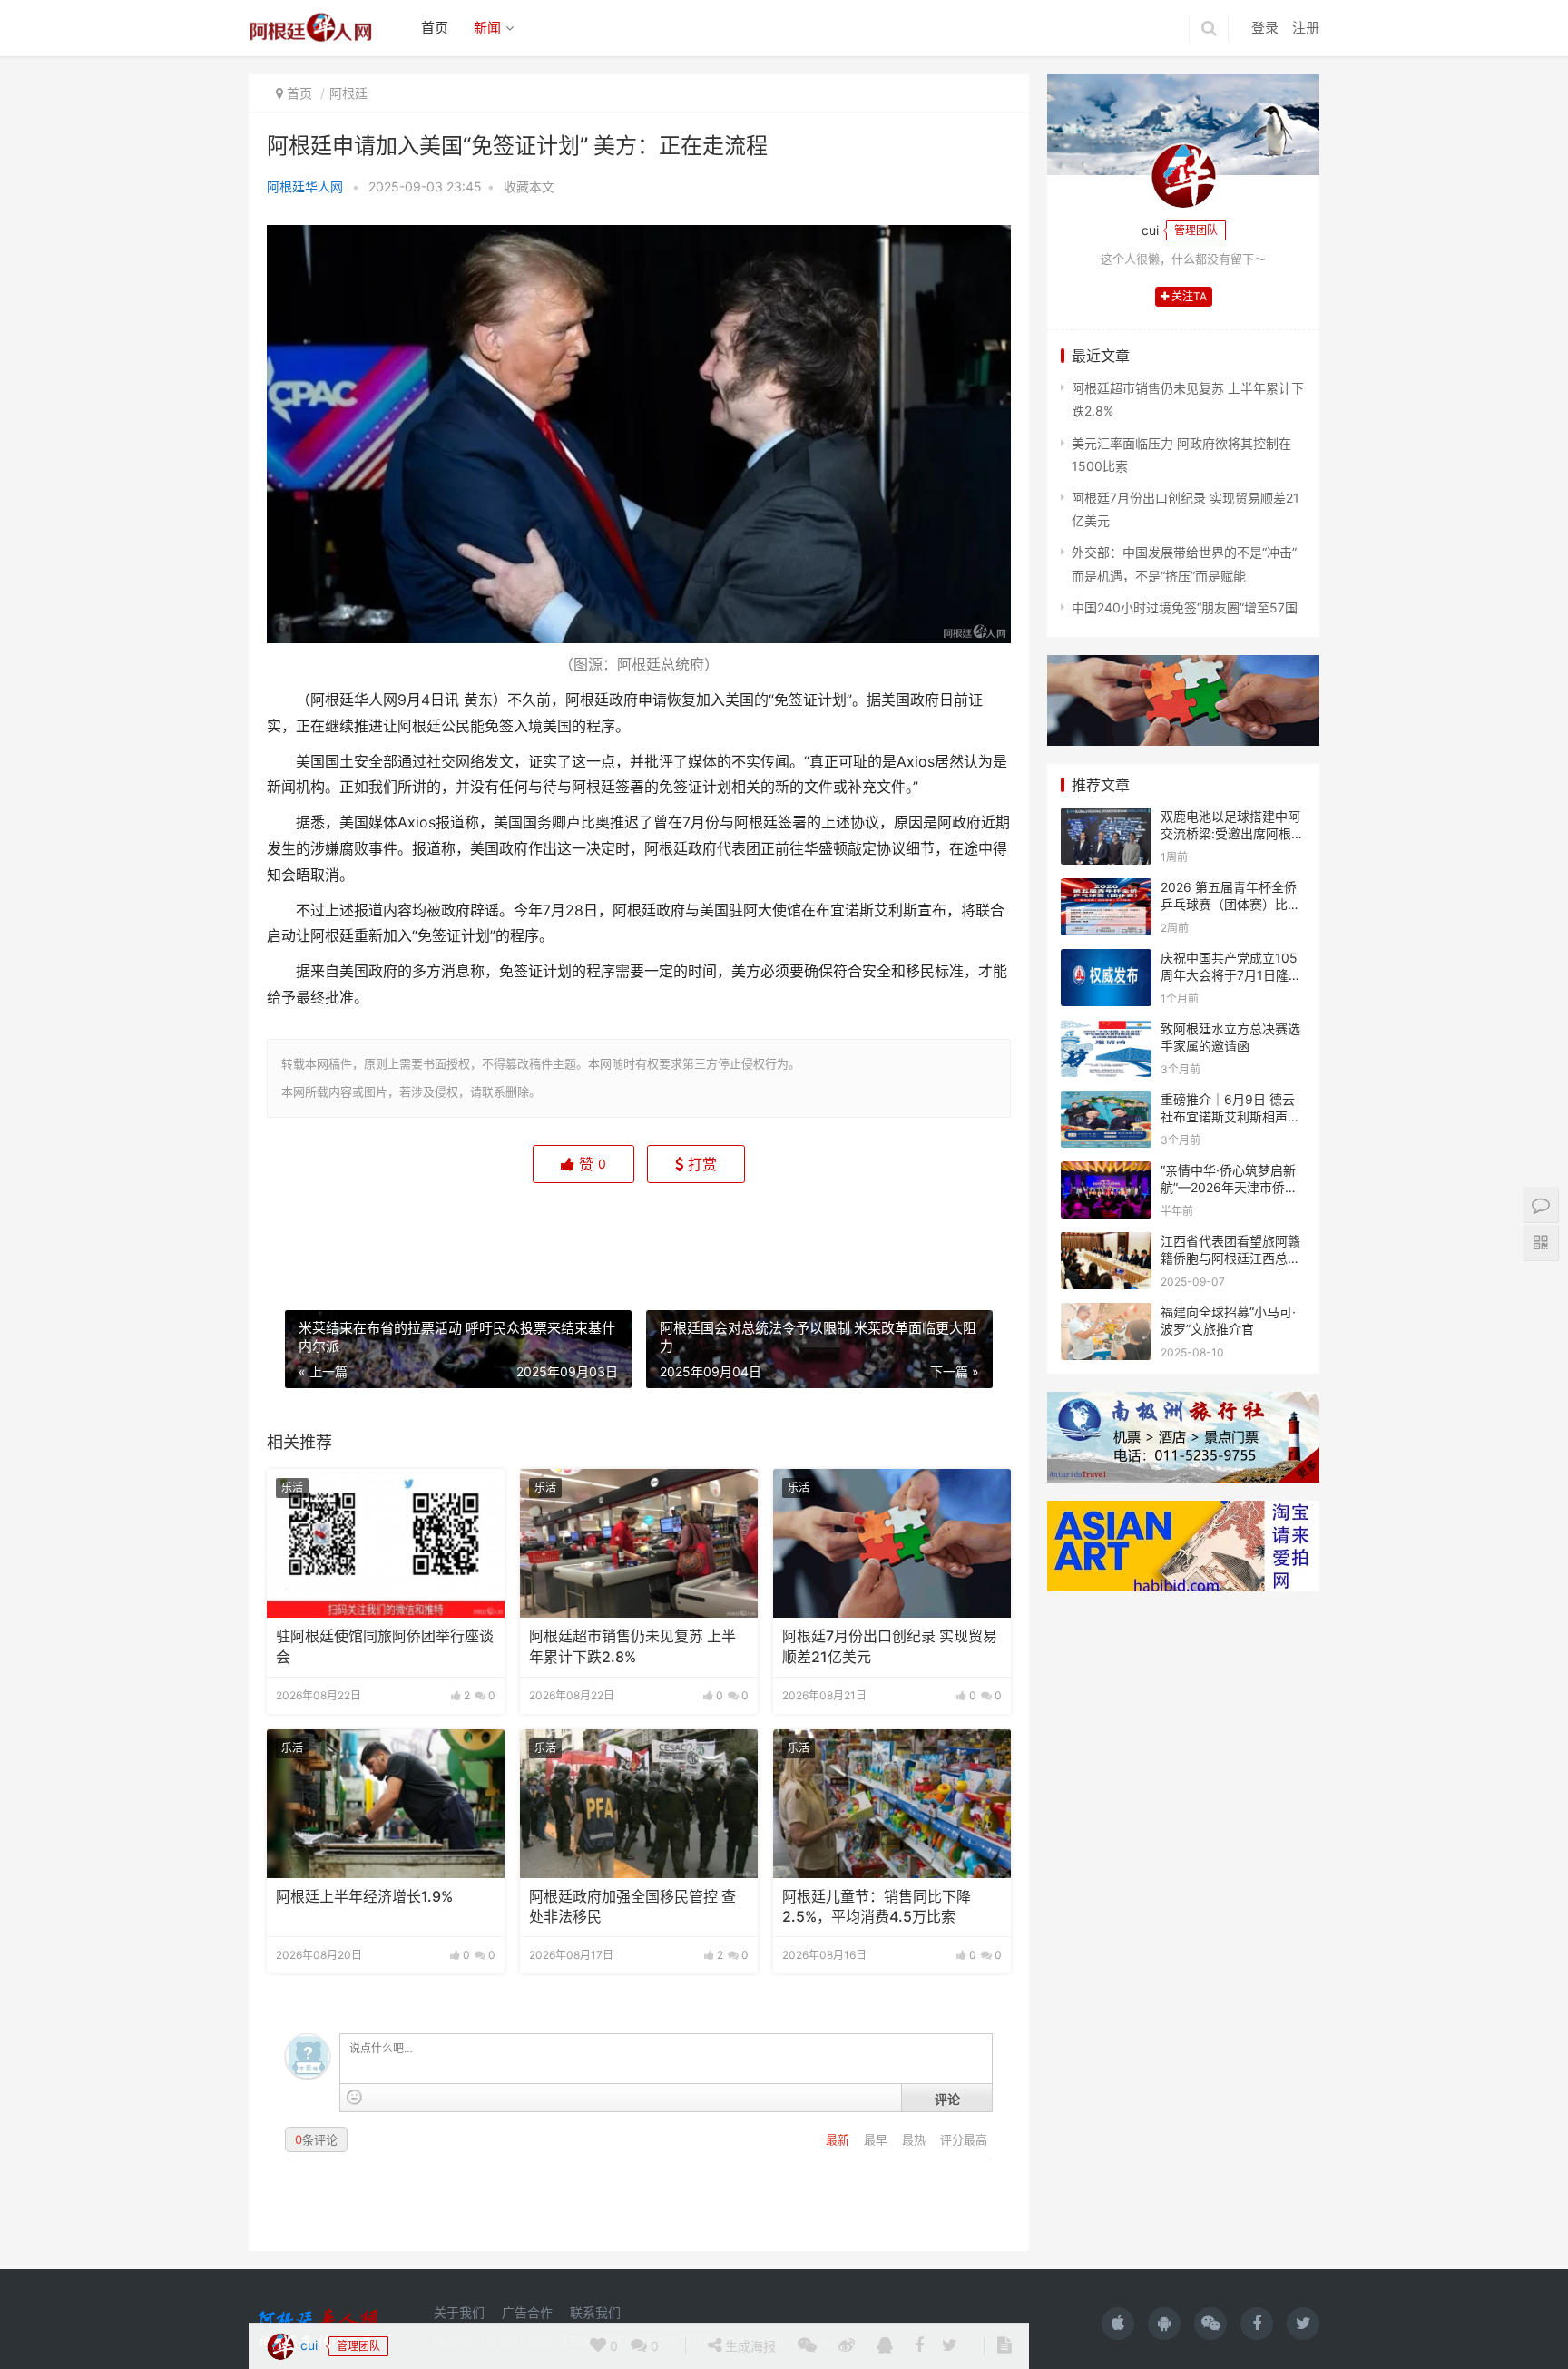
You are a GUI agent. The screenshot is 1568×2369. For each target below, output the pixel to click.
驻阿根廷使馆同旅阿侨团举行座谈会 (385, 1646)
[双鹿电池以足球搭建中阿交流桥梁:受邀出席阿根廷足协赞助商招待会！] (1106, 819)
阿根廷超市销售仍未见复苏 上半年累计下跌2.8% (632, 1646)
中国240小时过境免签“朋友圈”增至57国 (1185, 607)
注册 (1306, 28)
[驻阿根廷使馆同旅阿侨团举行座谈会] (386, 1543)
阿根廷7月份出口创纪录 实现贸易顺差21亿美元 (890, 1646)
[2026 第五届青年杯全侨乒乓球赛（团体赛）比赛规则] (1106, 890)
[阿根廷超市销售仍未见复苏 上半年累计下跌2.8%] (639, 1543)
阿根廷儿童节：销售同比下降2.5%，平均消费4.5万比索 (877, 1907)
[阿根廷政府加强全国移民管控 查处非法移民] (639, 1804)
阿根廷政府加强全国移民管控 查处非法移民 (632, 1907)
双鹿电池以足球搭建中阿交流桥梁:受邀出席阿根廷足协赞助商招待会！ (1232, 834)
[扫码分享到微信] (807, 1234)
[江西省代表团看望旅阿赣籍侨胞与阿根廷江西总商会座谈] (1106, 1243)
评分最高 (964, 2139)
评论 (947, 2099)
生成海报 (749, 1233)
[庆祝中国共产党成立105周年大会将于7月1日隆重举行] (1106, 960)
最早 (877, 2139)
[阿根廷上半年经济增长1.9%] (386, 1804)
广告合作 (527, 2312)
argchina (813, 2341)
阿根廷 (348, 93)
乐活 (292, 1488)
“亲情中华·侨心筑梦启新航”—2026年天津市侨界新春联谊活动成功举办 (1229, 1188)
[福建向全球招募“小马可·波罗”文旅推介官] (1106, 1314)
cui (307, 1232)
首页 (435, 28)
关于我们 (459, 2312)
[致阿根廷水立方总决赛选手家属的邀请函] (1106, 1031)
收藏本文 (529, 186)
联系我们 (595, 2312)
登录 (1265, 28)
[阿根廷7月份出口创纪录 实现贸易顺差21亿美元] (892, 1543)
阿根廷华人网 (305, 186)
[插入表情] (354, 2097)
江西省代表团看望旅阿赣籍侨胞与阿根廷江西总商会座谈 (1230, 1258)
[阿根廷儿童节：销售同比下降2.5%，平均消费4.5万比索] (892, 1804)
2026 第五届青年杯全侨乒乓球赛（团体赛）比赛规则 (1230, 905)
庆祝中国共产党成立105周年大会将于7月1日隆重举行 (1231, 975)
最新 (839, 2139)
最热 (916, 2139)
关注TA (1188, 296)
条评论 (316, 2139)
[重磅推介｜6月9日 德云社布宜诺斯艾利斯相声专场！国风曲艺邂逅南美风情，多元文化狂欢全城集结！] (1106, 1102)
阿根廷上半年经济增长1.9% (364, 1897)
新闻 (487, 28)
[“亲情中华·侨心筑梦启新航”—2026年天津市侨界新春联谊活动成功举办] (1106, 1173)
